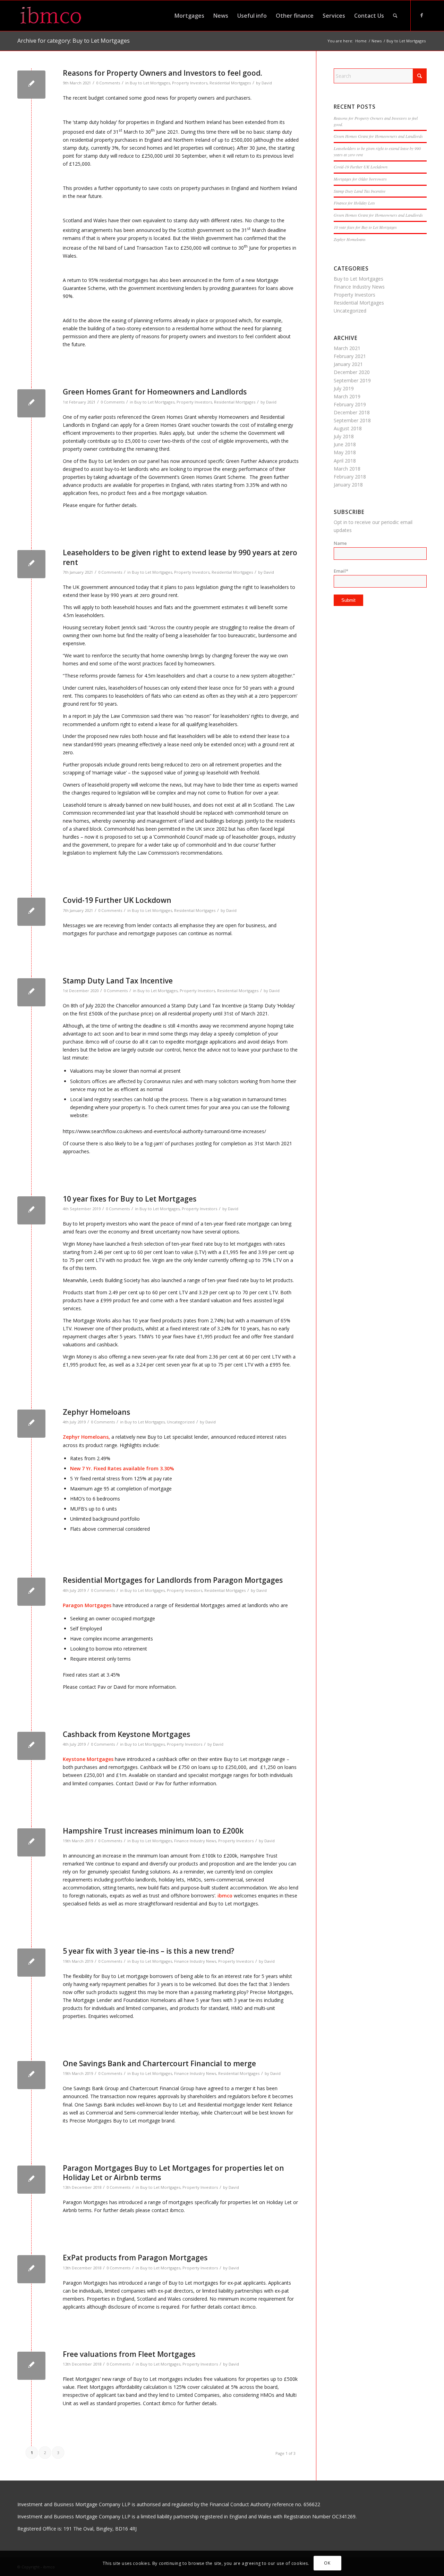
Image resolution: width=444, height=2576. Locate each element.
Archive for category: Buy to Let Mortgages (74, 41)
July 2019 (344, 388)
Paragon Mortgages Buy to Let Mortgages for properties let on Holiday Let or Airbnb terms (173, 2173)
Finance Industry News (195, 1841)
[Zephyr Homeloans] (31, 1424)
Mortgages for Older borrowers (360, 179)
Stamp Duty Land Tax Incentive (118, 981)
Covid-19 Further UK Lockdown (117, 900)
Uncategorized (181, 1422)
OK (327, 2563)
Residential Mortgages (230, 83)
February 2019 (350, 404)
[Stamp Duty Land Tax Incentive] (31, 992)
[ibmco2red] (54, 16)
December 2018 (352, 412)
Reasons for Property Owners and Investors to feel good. (163, 73)
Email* (341, 571)
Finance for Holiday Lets (354, 203)
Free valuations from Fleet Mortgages (129, 2354)
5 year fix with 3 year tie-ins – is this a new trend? (148, 1951)
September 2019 (352, 380)
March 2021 (347, 348)
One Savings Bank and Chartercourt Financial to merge (159, 2063)
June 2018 (345, 444)
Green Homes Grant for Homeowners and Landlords (155, 392)
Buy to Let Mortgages (150, 83)
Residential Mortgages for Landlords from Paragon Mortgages (173, 1580)
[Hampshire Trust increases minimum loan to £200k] (31, 1842)
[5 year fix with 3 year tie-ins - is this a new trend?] (31, 1963)
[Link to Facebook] (421, 15)
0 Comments (108, 83)
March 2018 (347, 469)
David (267, 83)
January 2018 (348, 485)
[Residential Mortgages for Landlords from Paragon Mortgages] (31, 1592)
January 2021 (348, 364)
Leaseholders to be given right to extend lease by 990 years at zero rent (180, 557)
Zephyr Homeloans (96, 1412)
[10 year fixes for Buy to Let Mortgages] (31, 1210)
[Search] (395, 16)
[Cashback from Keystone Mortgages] (31, 1746)
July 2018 (344, 436)
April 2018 (345, 461)
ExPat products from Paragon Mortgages (135, 2258)
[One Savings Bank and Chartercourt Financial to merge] (31, 2075)
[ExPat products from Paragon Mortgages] (31, 2269)
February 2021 (350, 356)
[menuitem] (189, 16)
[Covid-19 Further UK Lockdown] (31, 912)
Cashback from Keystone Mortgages (126, 1734)
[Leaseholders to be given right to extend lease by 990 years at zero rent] (31, 564)
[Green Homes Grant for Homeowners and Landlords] (31, 403)
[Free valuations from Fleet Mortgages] (31, 2366)
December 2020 (352, 372)
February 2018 (350, 477)
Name (340, 543)
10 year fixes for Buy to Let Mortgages (130, 1199)
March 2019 (347, 396)
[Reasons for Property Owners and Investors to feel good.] (31, 85)
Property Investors (190, 83)
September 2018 (352, 420)
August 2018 (348, 428)
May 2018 (345, 452)
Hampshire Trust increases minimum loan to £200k (153, 1831)
